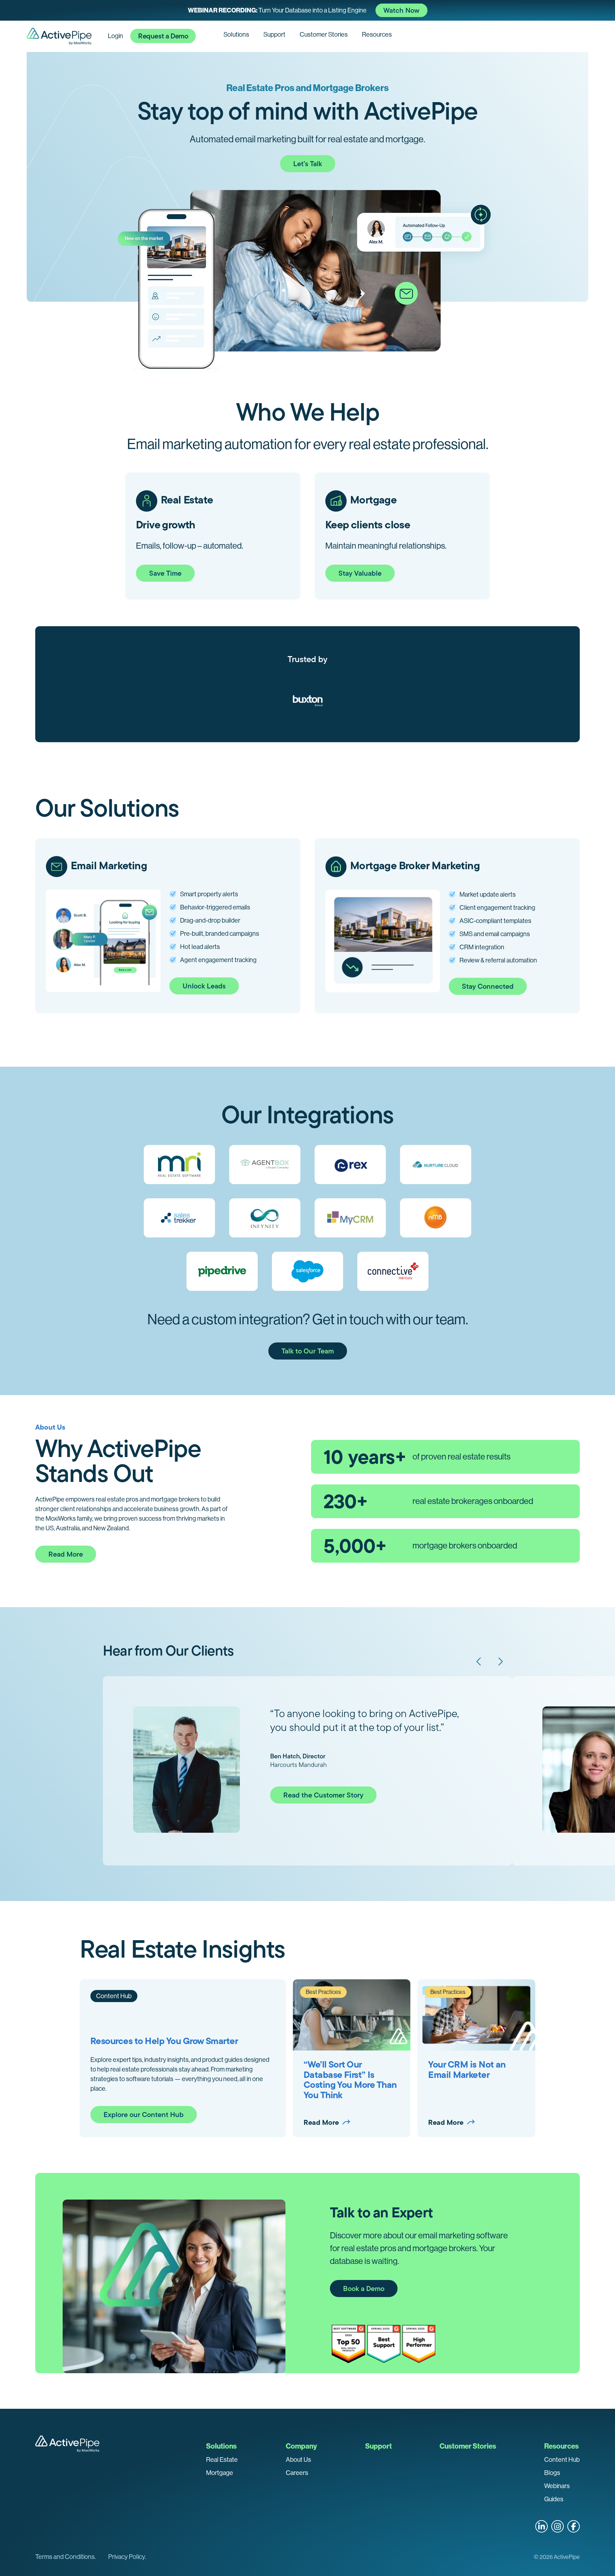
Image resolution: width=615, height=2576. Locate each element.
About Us (298, 2460)
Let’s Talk (308, 164)
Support (274, 35)
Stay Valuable (360, 573)
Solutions (236, 35)
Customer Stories (324, 35)
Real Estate (222, 2460)
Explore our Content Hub (144, 2115)
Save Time (165, 573)
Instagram (558, 2526)
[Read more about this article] (307, 10)
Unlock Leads (204, 986)
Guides (554, 2499)
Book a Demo (364, 2289)
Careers (297, 2473)
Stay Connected (488, 986)
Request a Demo (163, 36)
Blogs (552, 2473)
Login (115, 36)
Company (301, 2446)
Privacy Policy (127, 2557)
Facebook (574, 2526)
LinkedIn (542, 2526)
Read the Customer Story (323, 1795)
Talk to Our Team (308, 1351)
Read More (66, 1554)
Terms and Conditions (65, 2557)
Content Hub (562, 2460)
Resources (377, 35)
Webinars (557, 2486)
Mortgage (220, 2473)
